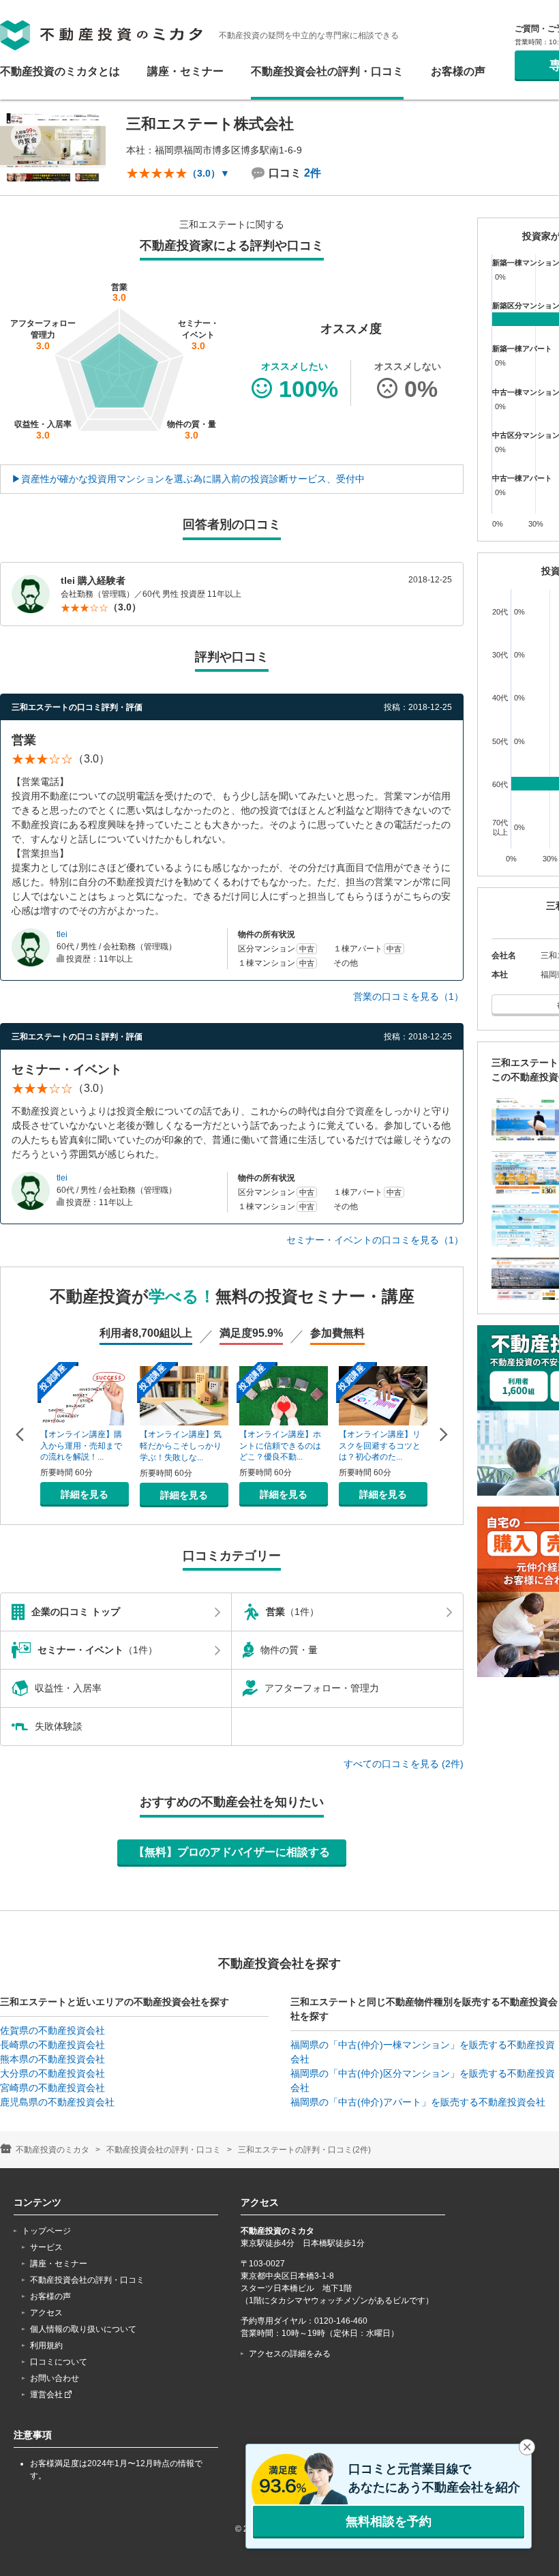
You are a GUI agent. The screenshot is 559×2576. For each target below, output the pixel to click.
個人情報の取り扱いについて (83, 2329)
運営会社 (47, 2395)
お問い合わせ (55, 2378)
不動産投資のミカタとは (60, 72)
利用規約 (46, 2345)
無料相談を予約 (389, 2521)
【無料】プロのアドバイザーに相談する (232, 1852)
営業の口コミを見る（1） (408, 996)
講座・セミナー (185, 72)
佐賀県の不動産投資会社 (52, 2030)
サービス (46, 2247)
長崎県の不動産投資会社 (52, 2045)
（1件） (292, 1612)
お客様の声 (458, 72)
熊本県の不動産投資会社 (52, 2059)
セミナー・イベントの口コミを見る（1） (375, 1240)
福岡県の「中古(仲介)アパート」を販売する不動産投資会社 (418, 2102)
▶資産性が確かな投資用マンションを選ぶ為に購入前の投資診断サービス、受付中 (188, 479)
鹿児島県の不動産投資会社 (57, 2102)
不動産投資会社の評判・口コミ (327, 72)
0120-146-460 (341, 2321)
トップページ (46, 2231)
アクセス (46, 2313)
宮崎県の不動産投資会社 (52, 2088)
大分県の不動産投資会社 (52, 2073)
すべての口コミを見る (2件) (404, 1764)
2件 (313, 173)
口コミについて (59, 2362)
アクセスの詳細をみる (290, 2354)
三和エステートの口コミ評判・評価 (77, 707)
